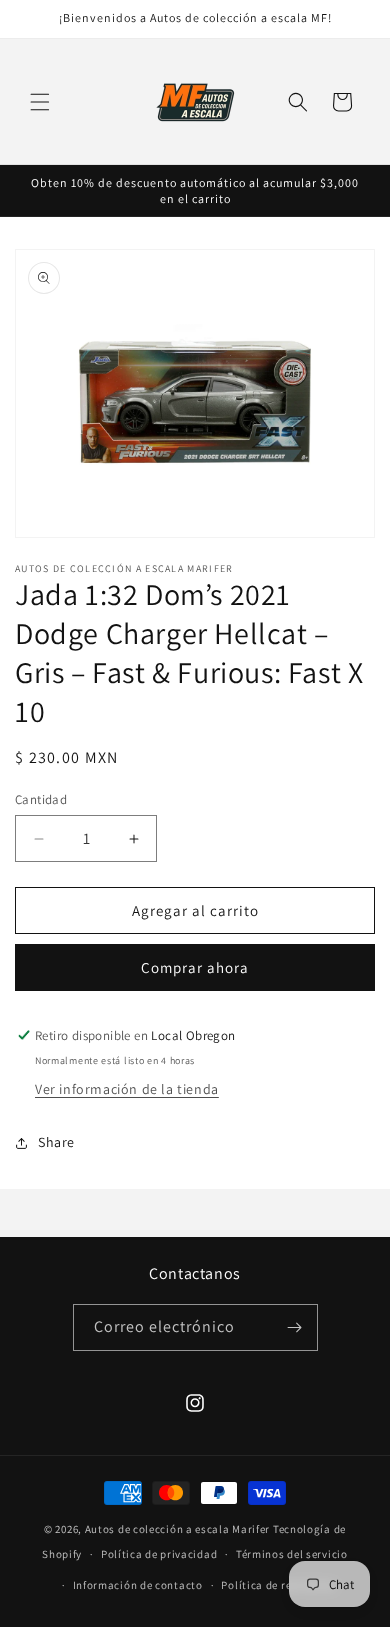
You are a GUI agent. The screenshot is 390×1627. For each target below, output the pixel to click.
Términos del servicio (292, 1554)
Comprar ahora (195, 967)
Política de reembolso (278, 1585)
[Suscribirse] (295, 1327)
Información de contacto (138, 1585)
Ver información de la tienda (127, 1089)
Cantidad (41, 799)
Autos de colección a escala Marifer (178, 1529)
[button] (40, 102)
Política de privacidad (159, 1554)
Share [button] (56, 1142)
